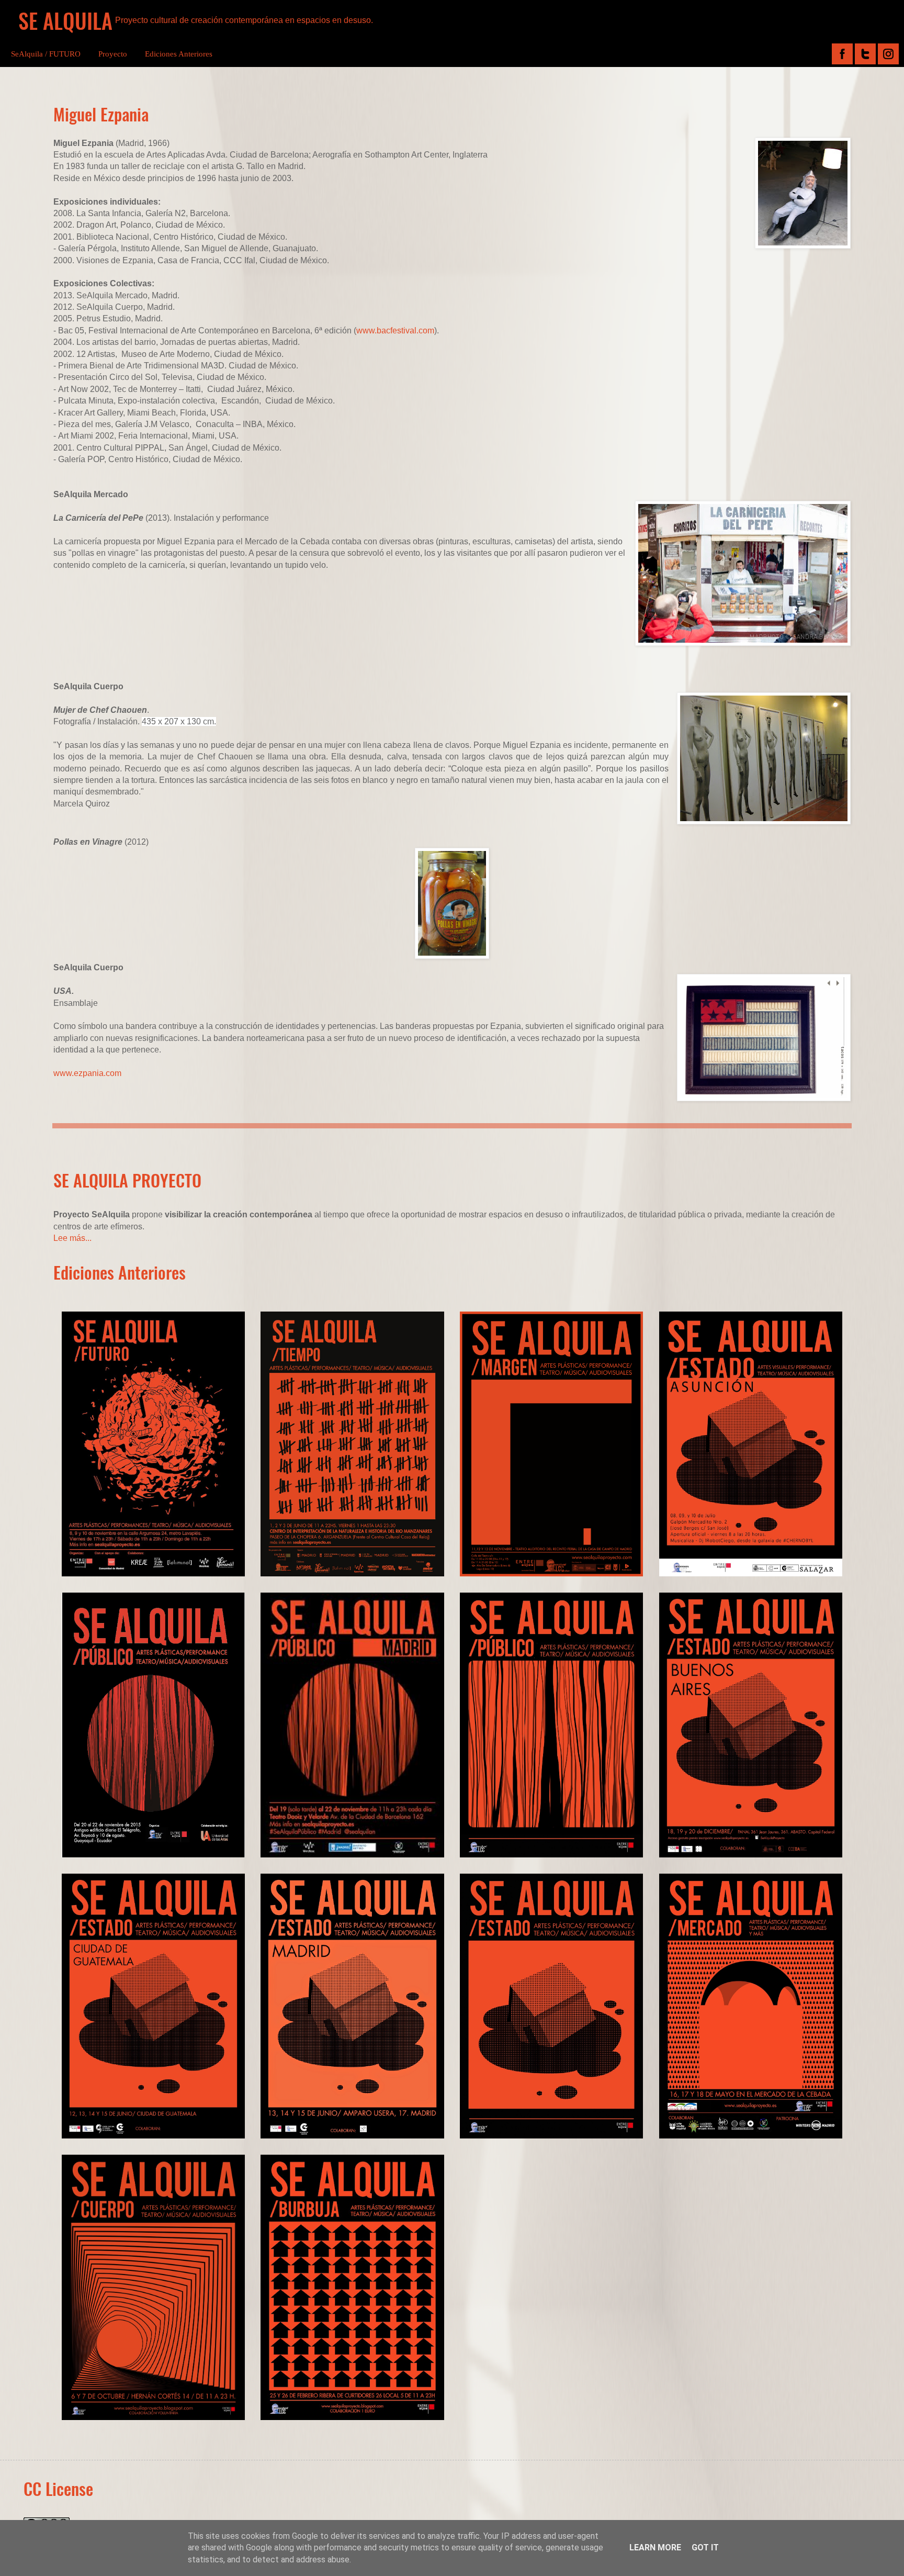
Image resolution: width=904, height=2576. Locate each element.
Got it (705, 2547)
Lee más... (72, 1238)
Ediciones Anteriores (179, 54)
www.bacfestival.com (395, 331)
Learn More (655, 2547)
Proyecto (113, 54)
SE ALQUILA (65, 20)
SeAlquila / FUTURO (46, 54)
